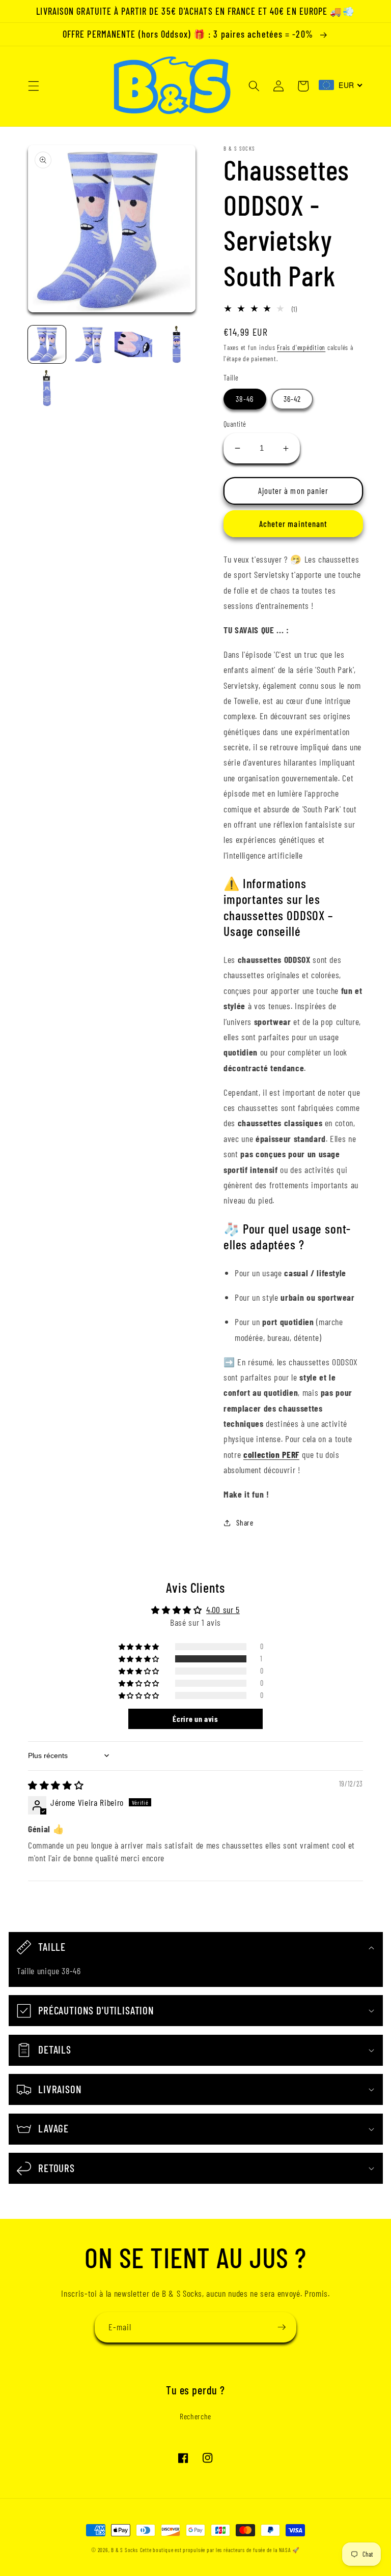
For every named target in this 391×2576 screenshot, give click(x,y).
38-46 (245, 399)
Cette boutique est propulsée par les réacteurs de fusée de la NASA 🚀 (220, 2550)
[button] (34, 86)
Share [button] (245, 1523)
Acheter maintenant (294, 523)
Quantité (235, 424)
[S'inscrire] (282, 2327)
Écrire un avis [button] (195, 1719)
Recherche (195, 2416)
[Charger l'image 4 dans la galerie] (177, 344)
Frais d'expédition (301, 347)
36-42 (292, 399)
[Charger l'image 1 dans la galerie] (47, 344)
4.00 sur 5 (223, 1609)
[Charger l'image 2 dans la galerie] (90, 344)
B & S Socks (124, 2550)
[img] (56, 1785)
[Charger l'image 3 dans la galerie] (133, 344)
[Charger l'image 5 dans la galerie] (47, 388)
